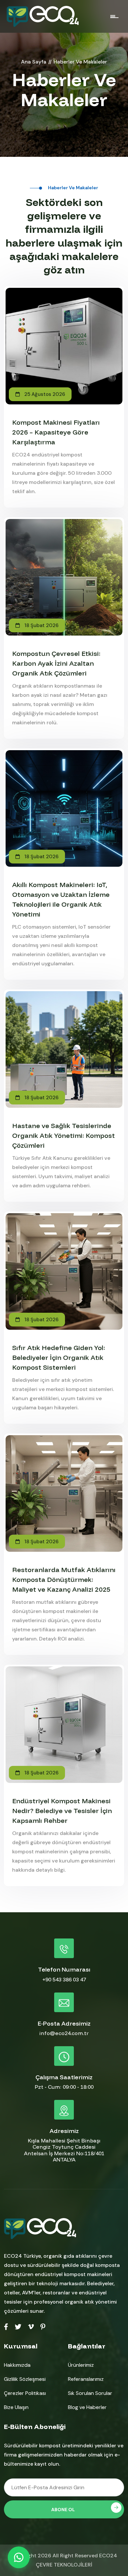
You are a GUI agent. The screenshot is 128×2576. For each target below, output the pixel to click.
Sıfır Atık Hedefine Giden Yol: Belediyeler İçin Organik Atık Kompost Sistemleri (59, 1357)
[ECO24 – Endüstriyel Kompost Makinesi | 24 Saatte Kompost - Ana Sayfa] (43, 16)
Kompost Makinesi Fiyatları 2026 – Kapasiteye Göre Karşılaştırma (56, 432)
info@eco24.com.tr (64, 2033)
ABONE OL (63, 2510)
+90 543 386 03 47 (64, 1979)
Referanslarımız (86, 2379)
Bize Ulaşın (16, 2407)
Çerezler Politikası (25, 2393)
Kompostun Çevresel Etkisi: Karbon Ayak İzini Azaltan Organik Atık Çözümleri (56, 663)
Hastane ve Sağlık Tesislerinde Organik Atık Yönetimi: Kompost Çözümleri (64, 1135)
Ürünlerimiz (81, 2365)
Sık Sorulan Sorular (90, 2393)
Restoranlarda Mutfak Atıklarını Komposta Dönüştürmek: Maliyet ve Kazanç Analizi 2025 (64, 1579)
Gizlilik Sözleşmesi (25, 2379)
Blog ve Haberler (87, 2407)
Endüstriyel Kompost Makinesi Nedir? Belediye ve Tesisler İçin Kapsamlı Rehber (62, 1811)
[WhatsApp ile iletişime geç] (19, 2557)
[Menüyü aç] (115, 16)
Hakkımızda (17, 2365)
